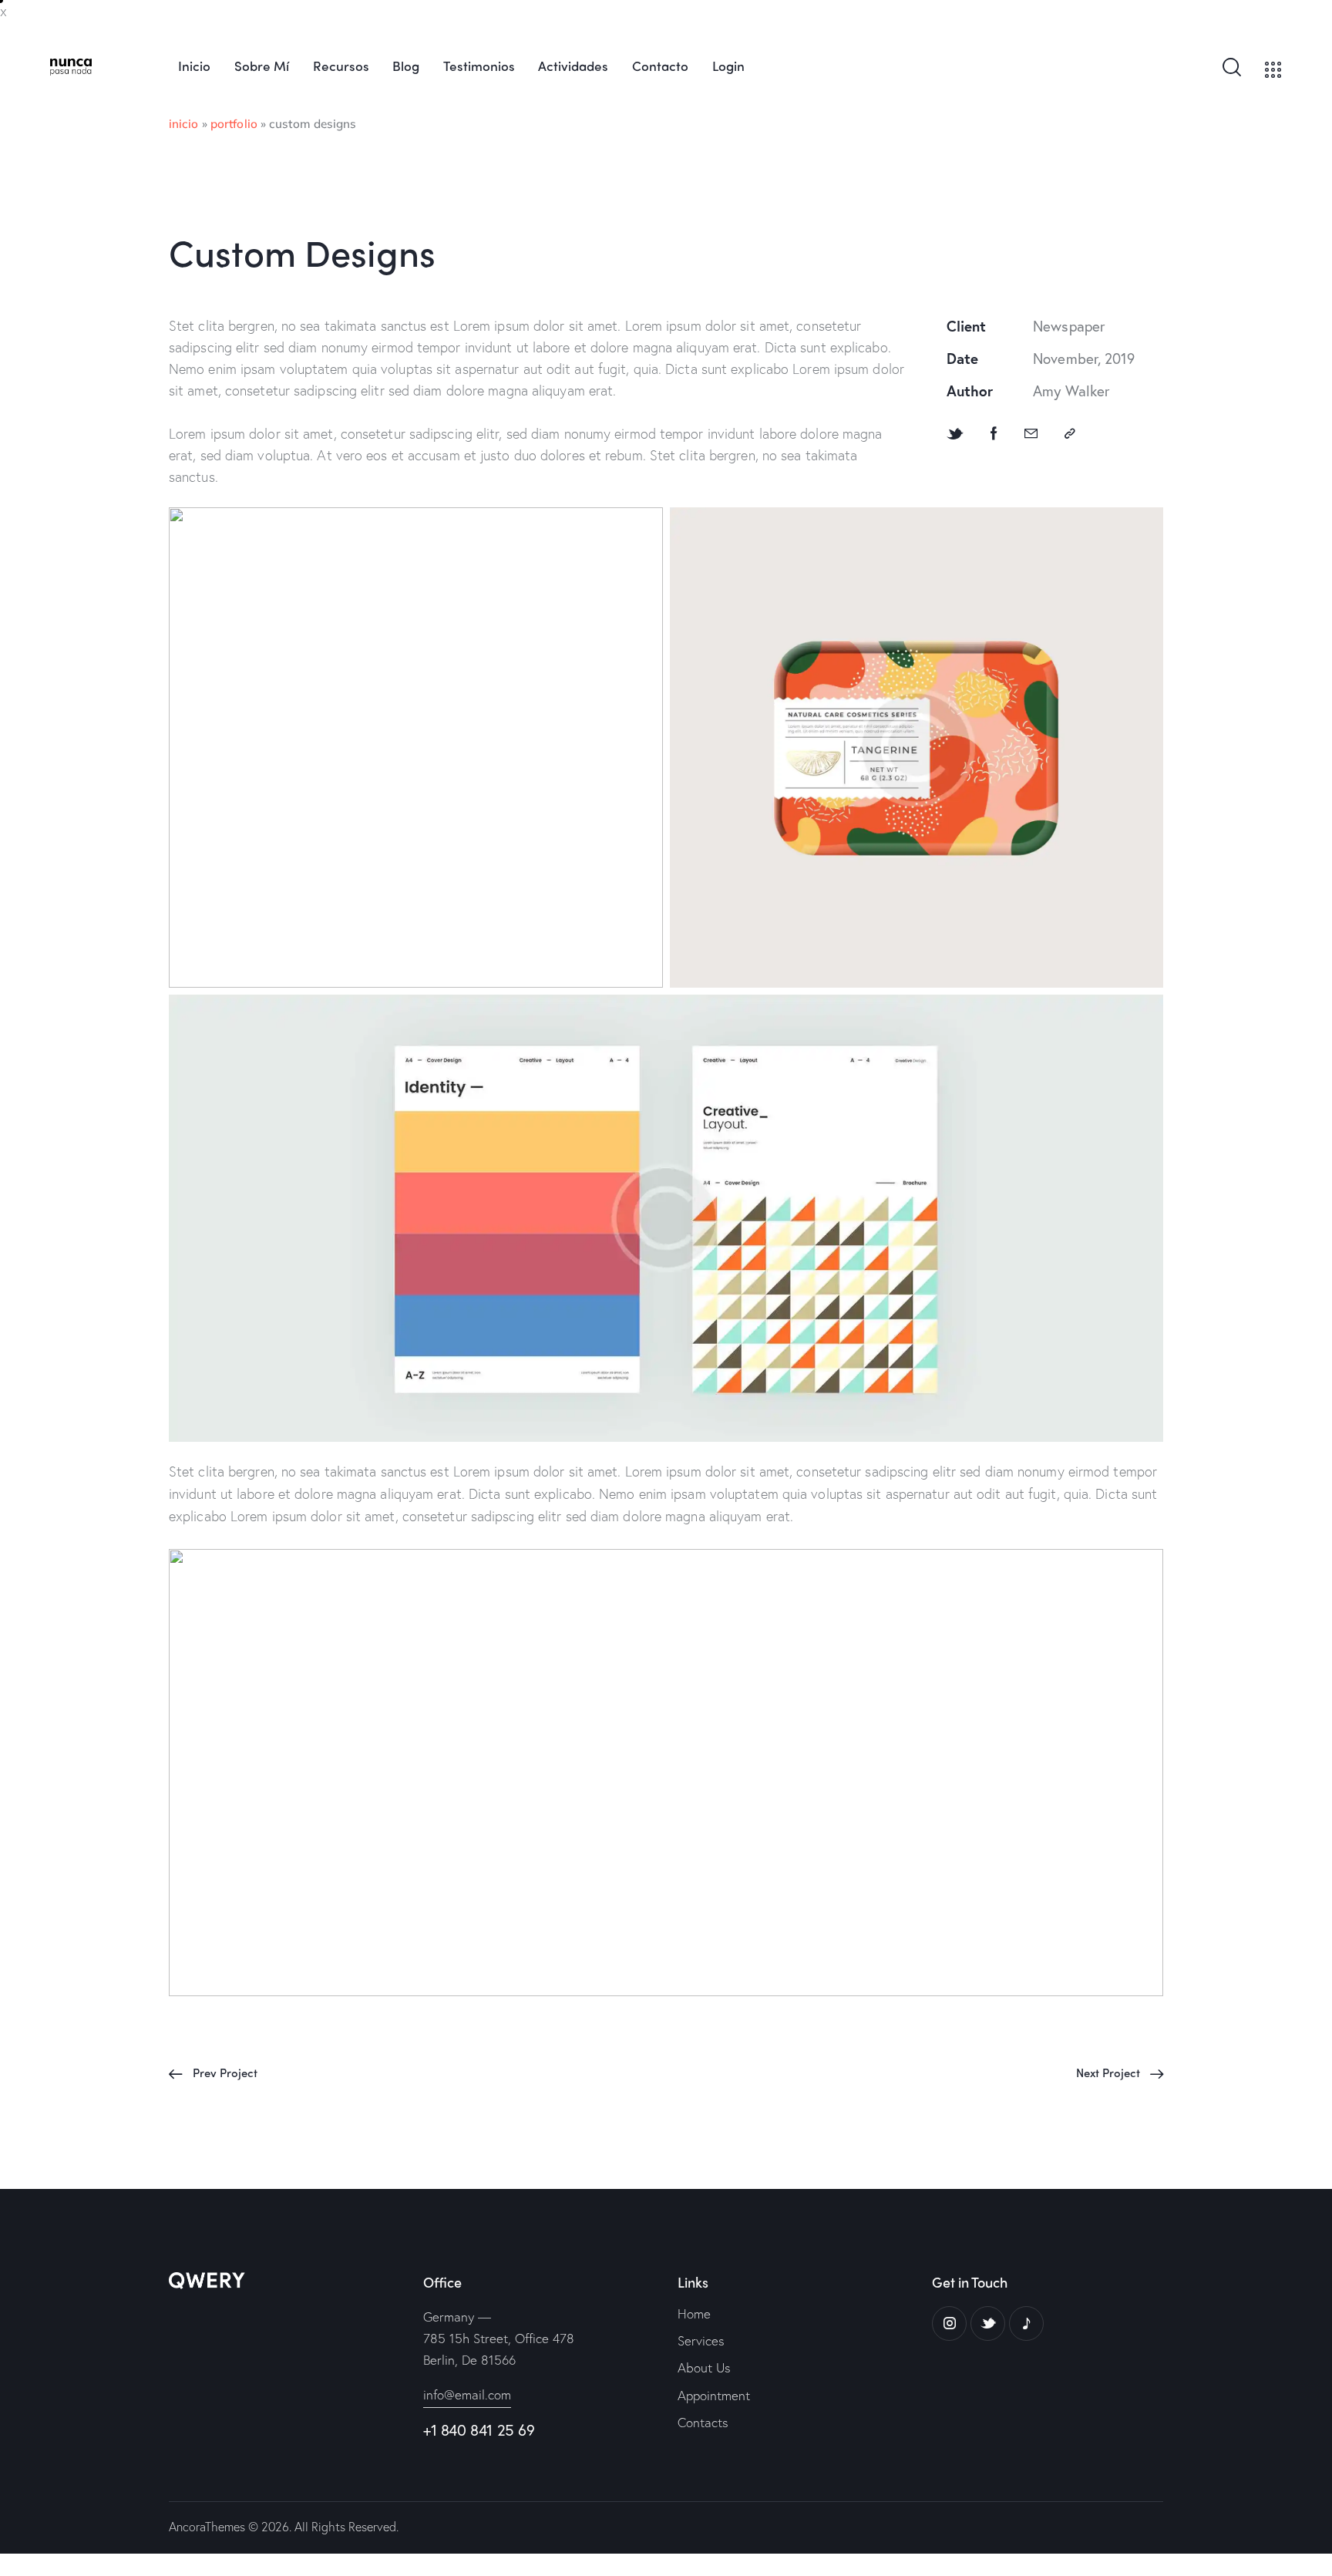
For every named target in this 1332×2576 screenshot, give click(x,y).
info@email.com (467, 2394)
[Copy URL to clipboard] (1070, 434)
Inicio (184, 124)
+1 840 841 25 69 (479, 2430)
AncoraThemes (207, 2526)
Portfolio (234, 124)
